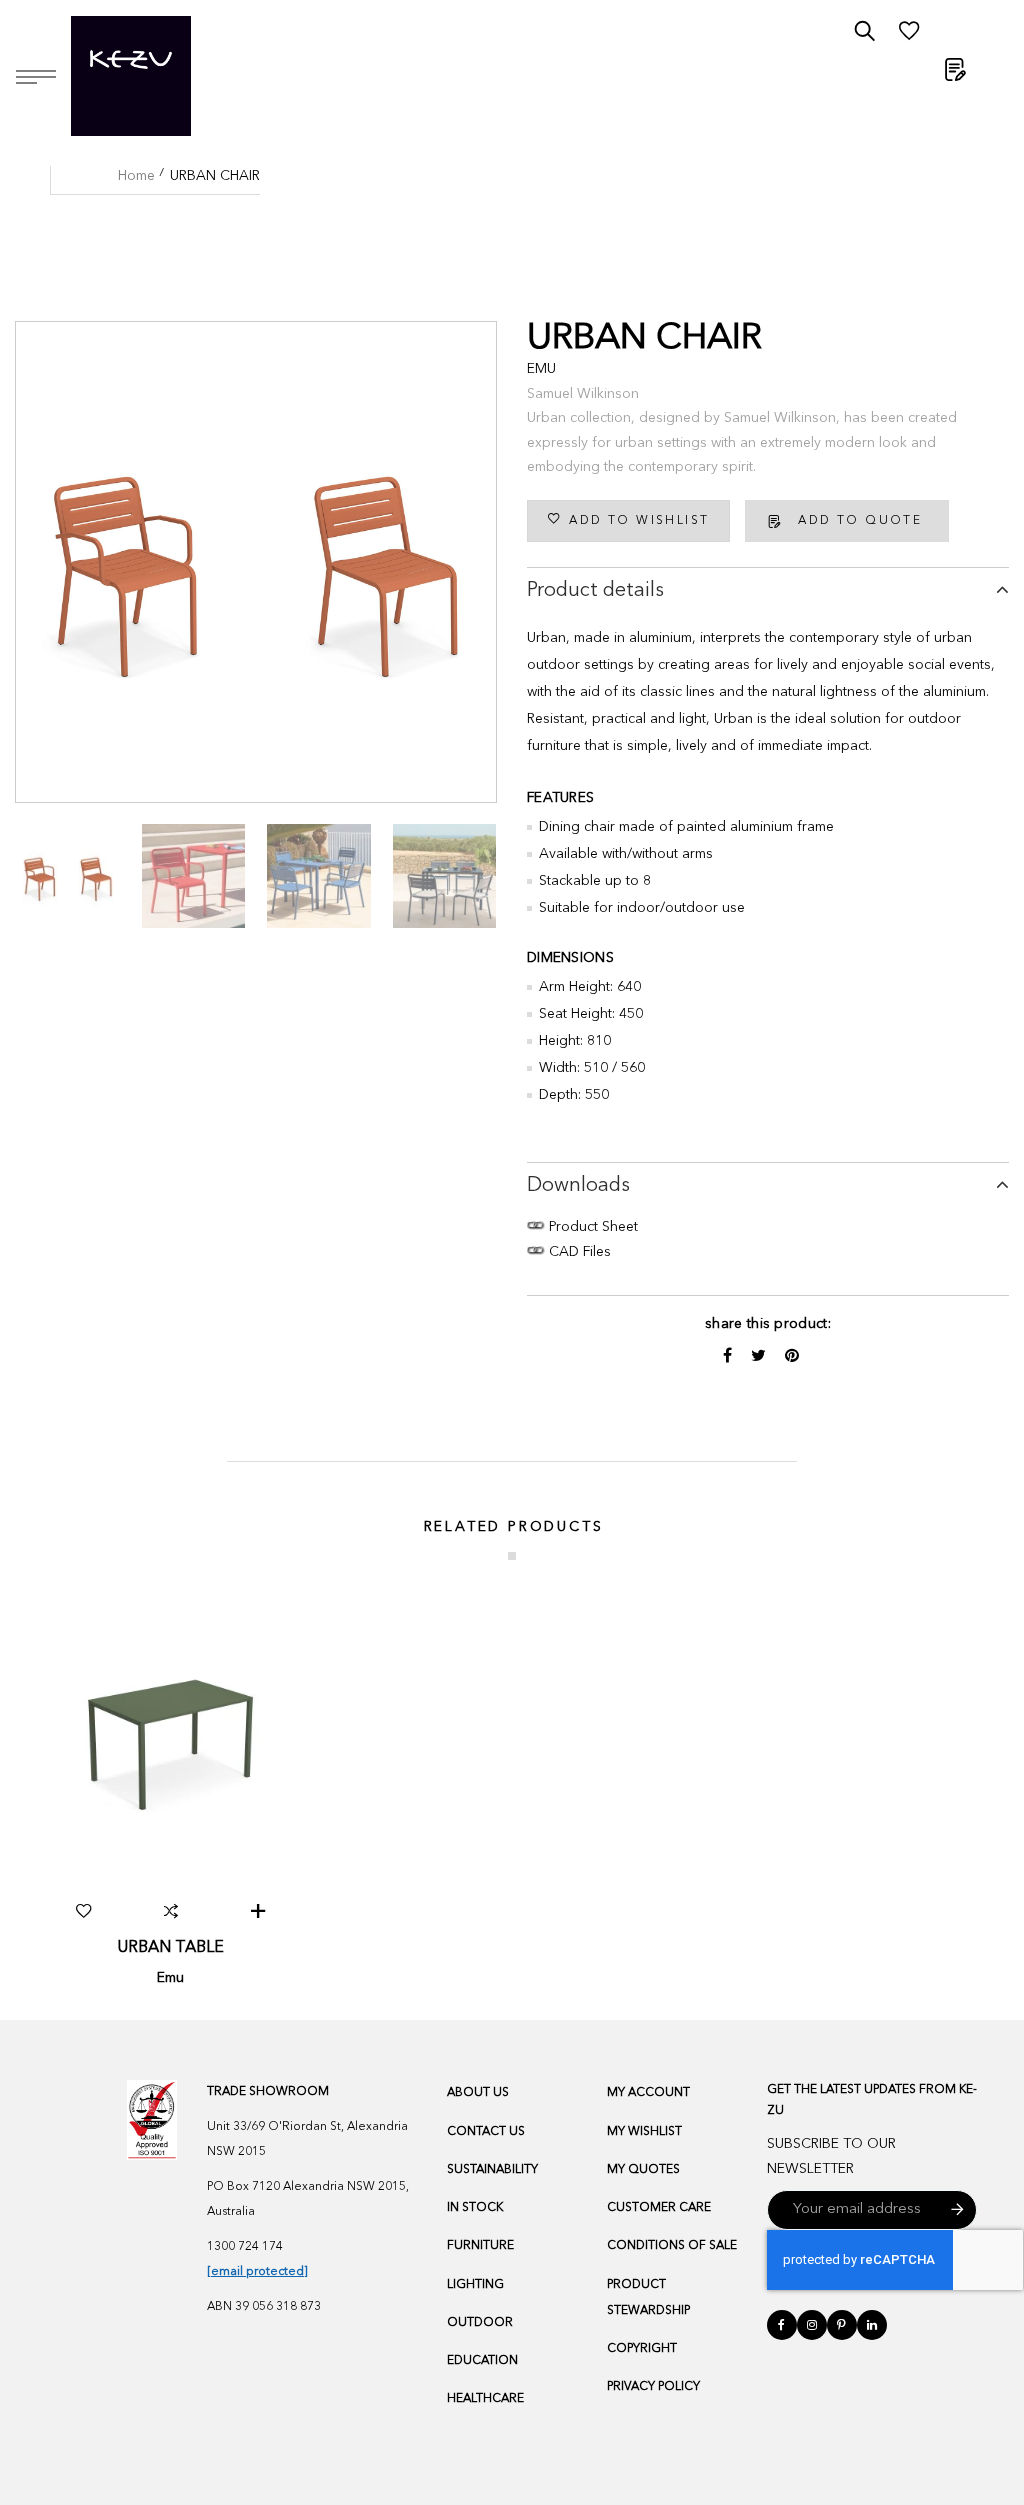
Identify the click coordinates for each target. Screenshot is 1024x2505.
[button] (84, 1911)
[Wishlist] (909, 36)
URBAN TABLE (170, 1948)
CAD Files (578, 1252)
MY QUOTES (643, 2170)
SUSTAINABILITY (492, 2170)
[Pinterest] (842, 2325)
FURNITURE (480, 2246)
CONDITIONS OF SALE (672, 2246)
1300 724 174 (245, 2247)
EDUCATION (482, 2361)
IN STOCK (475, 2208)
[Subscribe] (957, 2210)
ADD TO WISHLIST (639, 521)
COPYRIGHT (642, 2349)
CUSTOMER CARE (659, 2208)
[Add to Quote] (258, 1911)
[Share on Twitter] (760, 1357)
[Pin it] (792, 1357)
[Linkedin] (872, 2325)
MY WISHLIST (644, 2132)
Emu (541, 369)
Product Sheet (591, 1227)
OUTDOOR (480, 2323)
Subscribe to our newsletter (831, 2156)
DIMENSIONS (570, 958)
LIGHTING (475, 2285)
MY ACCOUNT (648, 2093)
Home (136, 176)
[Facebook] (782, 2325)
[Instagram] (812, 2325)
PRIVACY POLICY (653, 2387)
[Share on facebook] (729, 1357)
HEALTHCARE (485, 2399)
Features (560, 798)
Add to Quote (860, 521)
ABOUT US (478, 2093)
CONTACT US (486, 2132)
